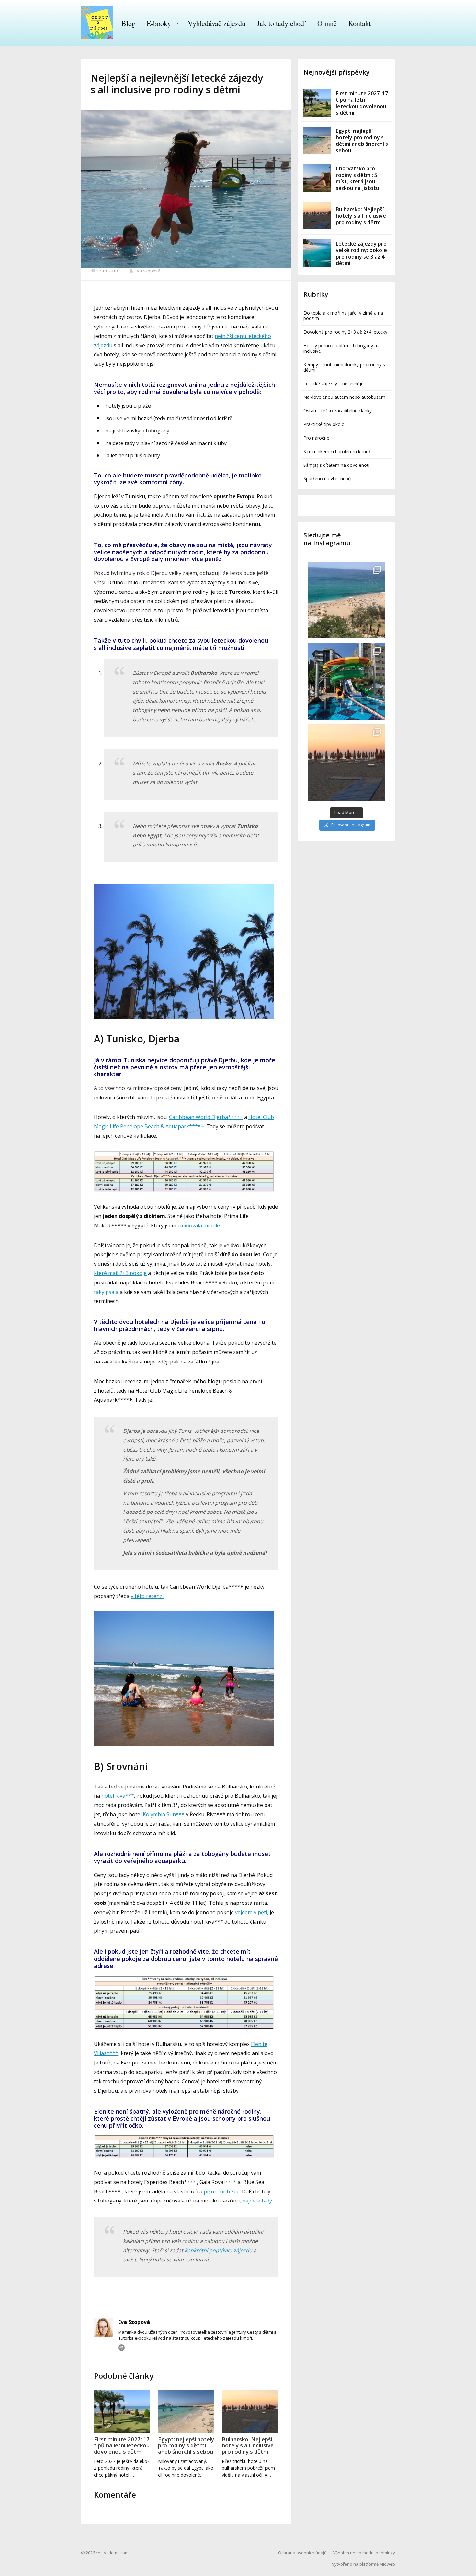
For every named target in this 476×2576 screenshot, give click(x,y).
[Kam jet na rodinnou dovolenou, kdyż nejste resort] (346, 681)
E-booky (159, 23)
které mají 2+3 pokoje (120, 1273)
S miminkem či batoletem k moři (338, 451)
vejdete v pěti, (252, 1912)
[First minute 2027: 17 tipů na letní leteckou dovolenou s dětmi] (122, 2412)
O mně (327, 23)
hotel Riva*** (118, 1796)
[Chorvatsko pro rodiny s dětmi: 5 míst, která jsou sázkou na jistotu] (317, 178)
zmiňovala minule (198, 1225)
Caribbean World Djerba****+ (206, 1117)
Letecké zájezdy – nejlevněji (333, 383)
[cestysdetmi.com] (97, 23)
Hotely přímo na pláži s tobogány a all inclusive (343, 348)
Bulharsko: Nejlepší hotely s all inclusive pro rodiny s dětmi (248, 2445)
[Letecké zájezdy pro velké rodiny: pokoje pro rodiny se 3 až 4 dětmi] (317, 253)
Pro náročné (316, 438)
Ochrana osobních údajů (302, 2553)
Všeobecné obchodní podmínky (364, 2553)
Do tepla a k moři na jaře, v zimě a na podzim (343, 316)
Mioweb (387, 2564)
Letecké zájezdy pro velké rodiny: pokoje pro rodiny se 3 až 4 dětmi (361, 253)
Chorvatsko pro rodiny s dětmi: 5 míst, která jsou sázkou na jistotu (357, 178)
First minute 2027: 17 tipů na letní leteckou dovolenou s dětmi (122, 2445)
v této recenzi (147, 1596)
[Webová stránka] (121, 2348)
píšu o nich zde (221, 2191)
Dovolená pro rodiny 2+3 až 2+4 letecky (345, 332)
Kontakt (359, 23)
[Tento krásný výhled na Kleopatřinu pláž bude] (346, 600)
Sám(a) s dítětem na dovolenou (336, 465)
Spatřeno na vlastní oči (327, 479)
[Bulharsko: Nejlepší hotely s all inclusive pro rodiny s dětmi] (250, 2412)
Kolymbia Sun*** (163, 1814)
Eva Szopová (147, 271)
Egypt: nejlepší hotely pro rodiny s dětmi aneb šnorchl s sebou (186, 2445)
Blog (128, 23)
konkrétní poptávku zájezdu (218, 2250)
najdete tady (257, 2201)
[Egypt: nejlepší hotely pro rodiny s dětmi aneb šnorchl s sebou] (186, 2412)
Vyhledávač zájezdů (217, 23)
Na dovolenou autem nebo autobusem (344, 397)
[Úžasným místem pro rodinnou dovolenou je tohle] (346, 763)
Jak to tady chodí (281, 23)
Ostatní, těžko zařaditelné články (338, 411)
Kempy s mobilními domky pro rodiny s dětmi (344, 367)
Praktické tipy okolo (324, 424)
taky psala (106, 1292)
